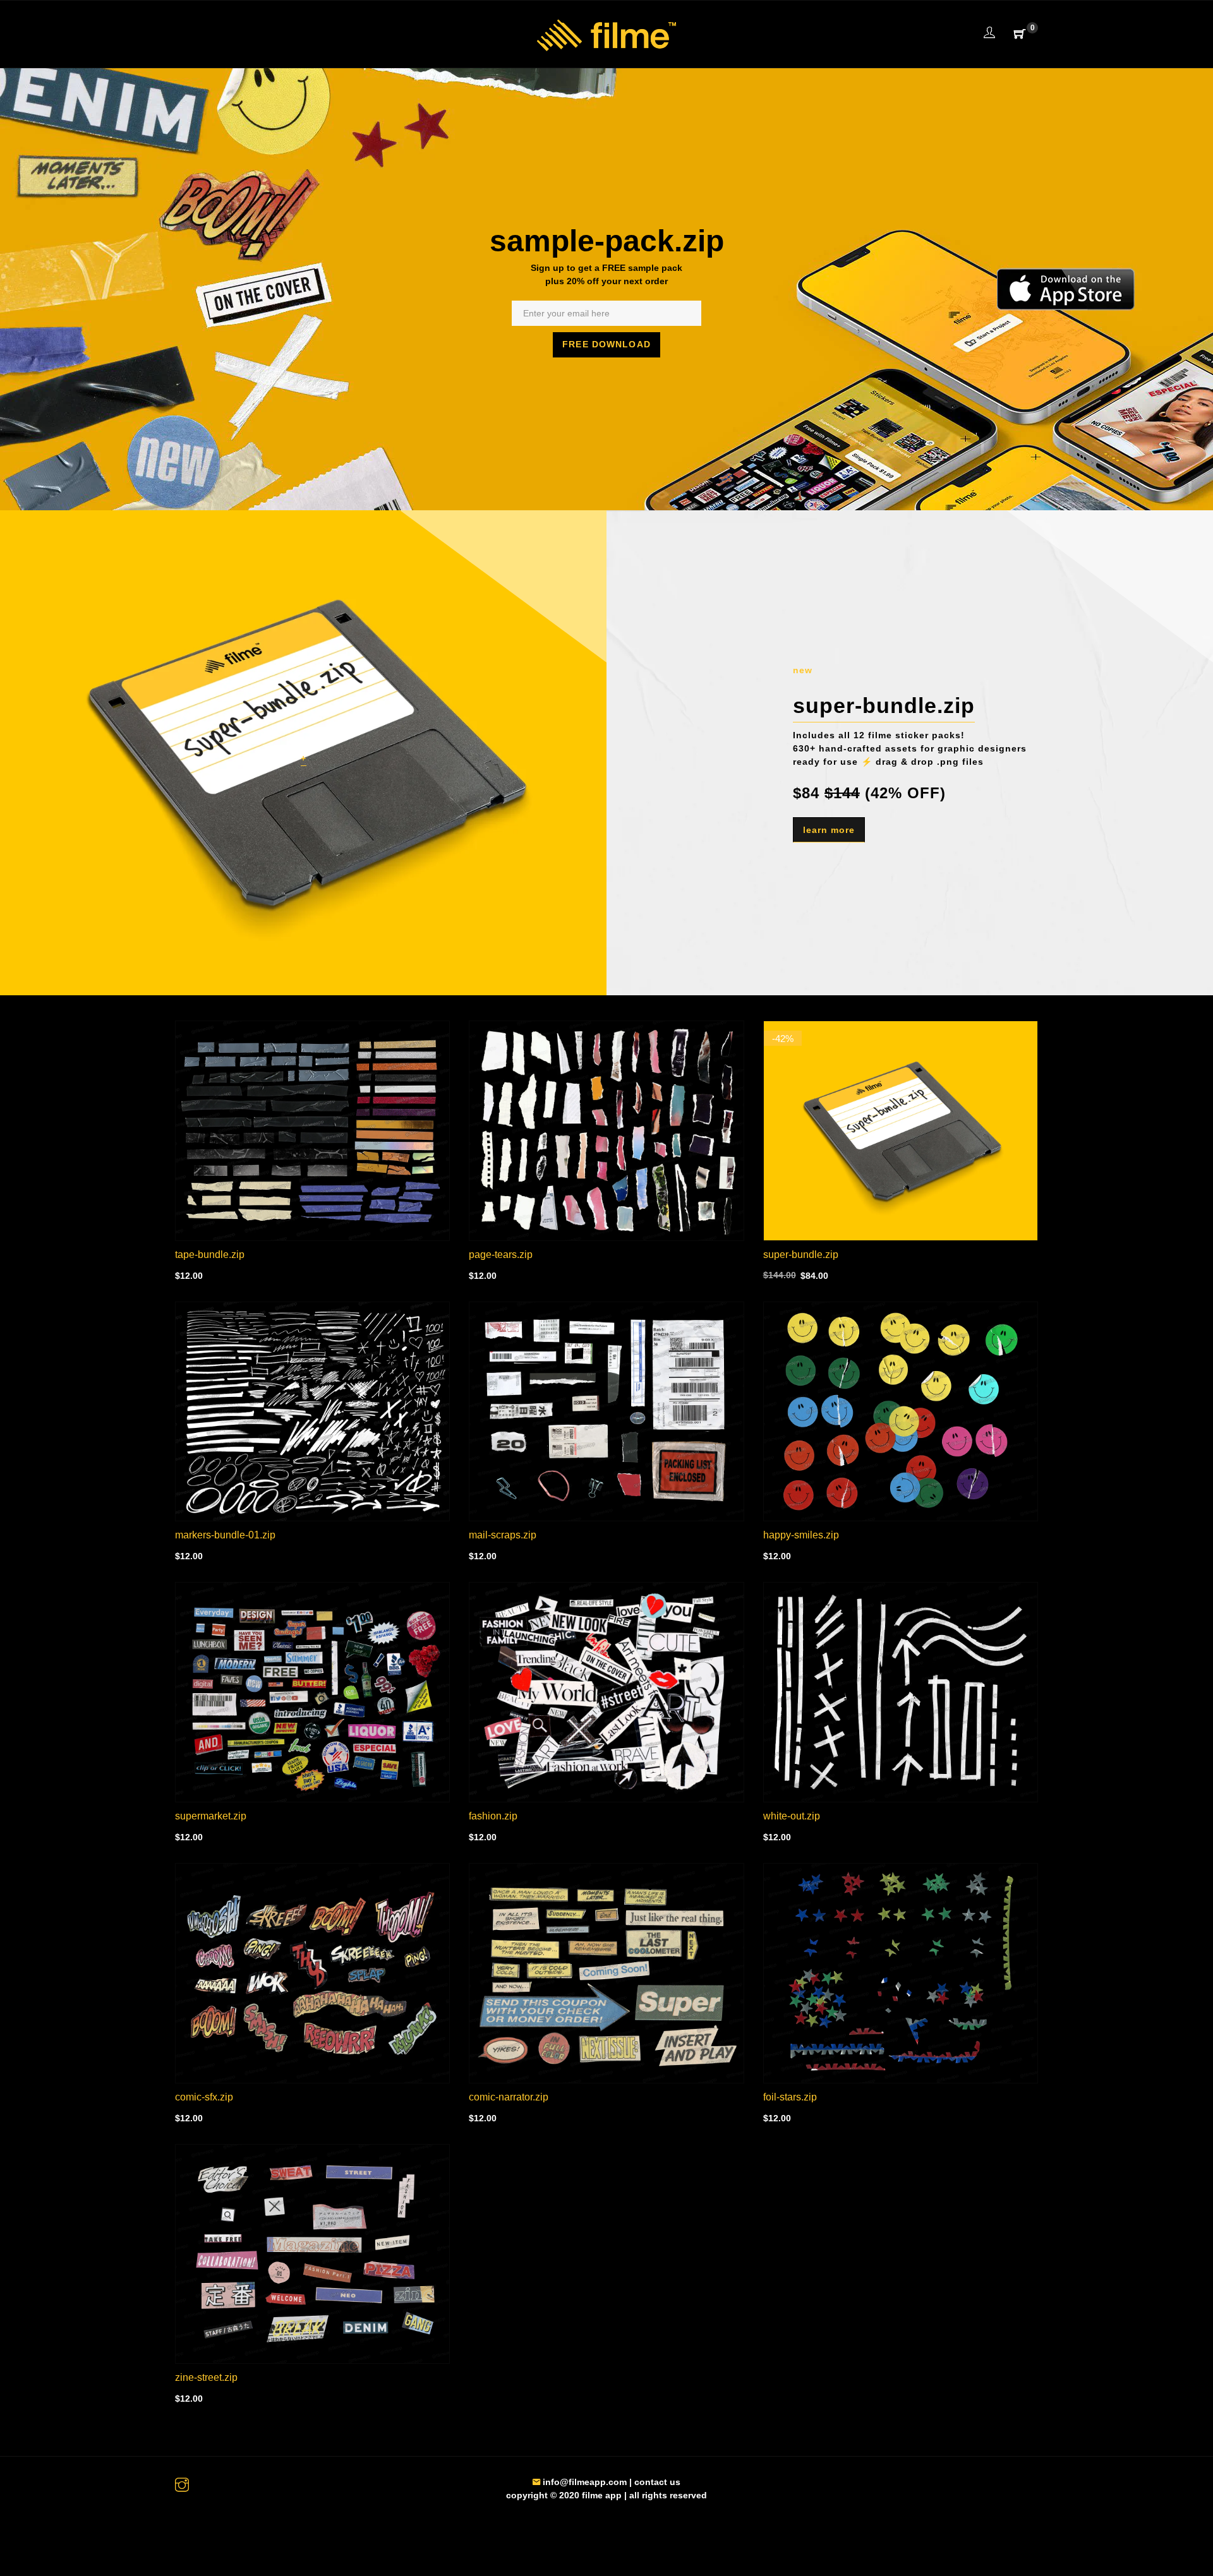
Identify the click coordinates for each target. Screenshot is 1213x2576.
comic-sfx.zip (204, 2097)
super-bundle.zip (801, 1255)
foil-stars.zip (790, 2097)
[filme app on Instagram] (182, 2486)
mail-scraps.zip (503, 1535)
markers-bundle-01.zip (225, 1535)
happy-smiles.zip (801, 1535)
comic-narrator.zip (509, 2097)
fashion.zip (493, 1816)
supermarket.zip (211, 1816)
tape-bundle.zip (210, 1255)
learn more (829, 830)
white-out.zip (792, 1816)
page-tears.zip (501, 1255)
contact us (657, 2482)
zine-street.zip (206, 2377)
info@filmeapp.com (583, 2482)
